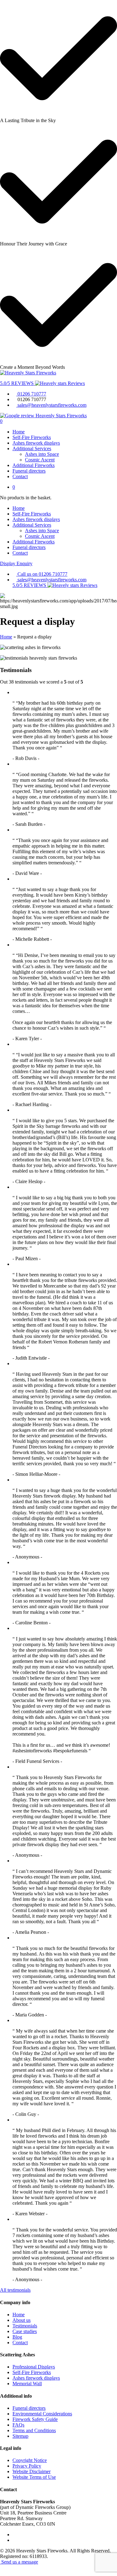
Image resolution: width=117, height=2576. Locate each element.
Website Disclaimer (32, 2471)
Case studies (25, 2331)
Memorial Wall (27, 2384)
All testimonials (15, 2290)
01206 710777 (31, 394)
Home (19, 432)
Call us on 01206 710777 (42, 574)
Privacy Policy (27, 2466)
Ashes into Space (42, 454)
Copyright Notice (30, 2460)
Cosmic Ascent (40, 460)
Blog (17, 2337)
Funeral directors (29, 471)
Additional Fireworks (34, 465)
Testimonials (25, 2326)
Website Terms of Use (34, 2477)
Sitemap (20, 2436)
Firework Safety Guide (35, 2419)
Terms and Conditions (34, 2430)
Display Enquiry (16, 563)
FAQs (18, 2425)
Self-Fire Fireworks (32, 437)
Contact (20, 476)
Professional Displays (34, 2367)
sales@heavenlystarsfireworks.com (51, 405)
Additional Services (32, 448)
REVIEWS (17, 383)
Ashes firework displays (36, 443)
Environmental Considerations (42, 2414)
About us (22, 2320)
